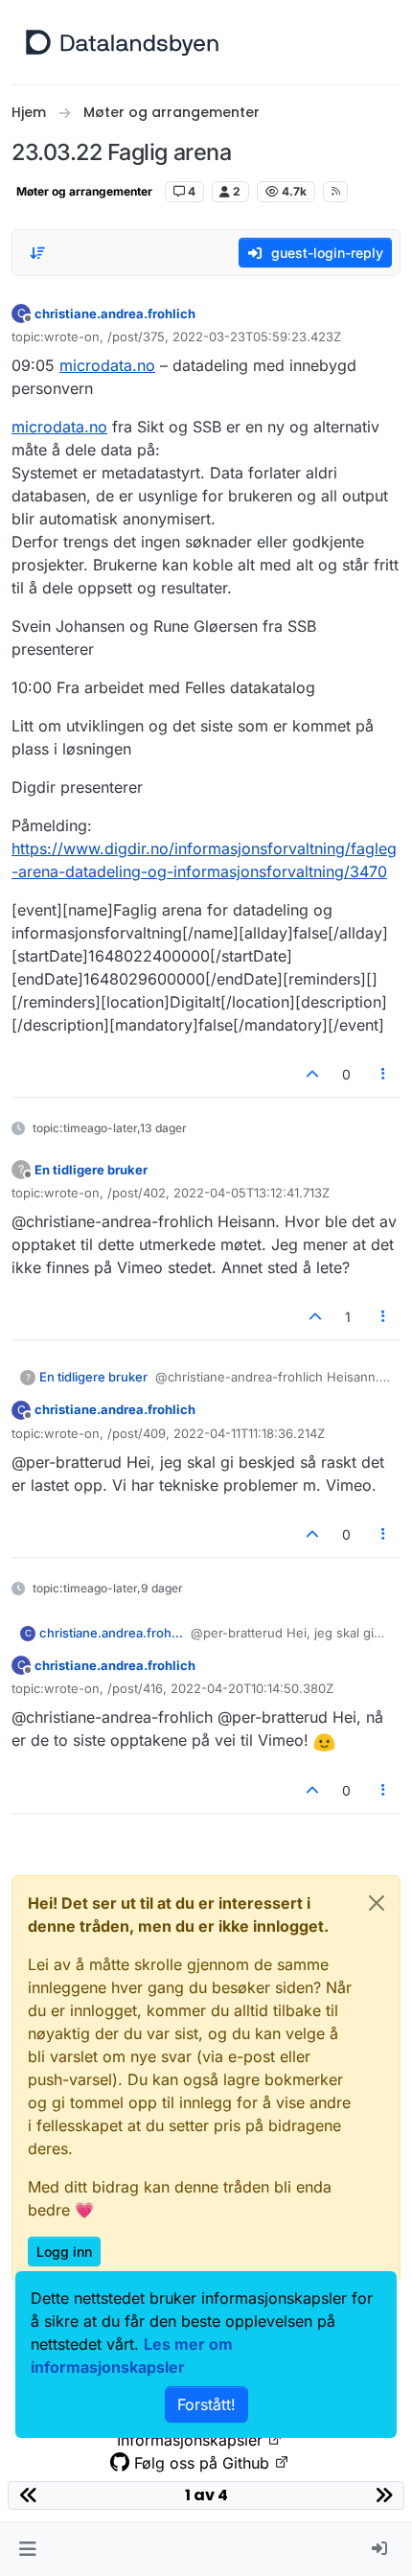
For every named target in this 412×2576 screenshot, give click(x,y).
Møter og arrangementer (84, 191)
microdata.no (107, 365)
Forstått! (206, 2404)
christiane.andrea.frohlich (115, 313)
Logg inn (64, 2251)
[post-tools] (384, 1074)
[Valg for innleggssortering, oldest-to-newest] (37, 253)
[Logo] (122, 42)
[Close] (377, 1903)
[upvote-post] (312, 1074)
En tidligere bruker (91, 1170)
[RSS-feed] (336, 192)
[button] (27, 2549)
